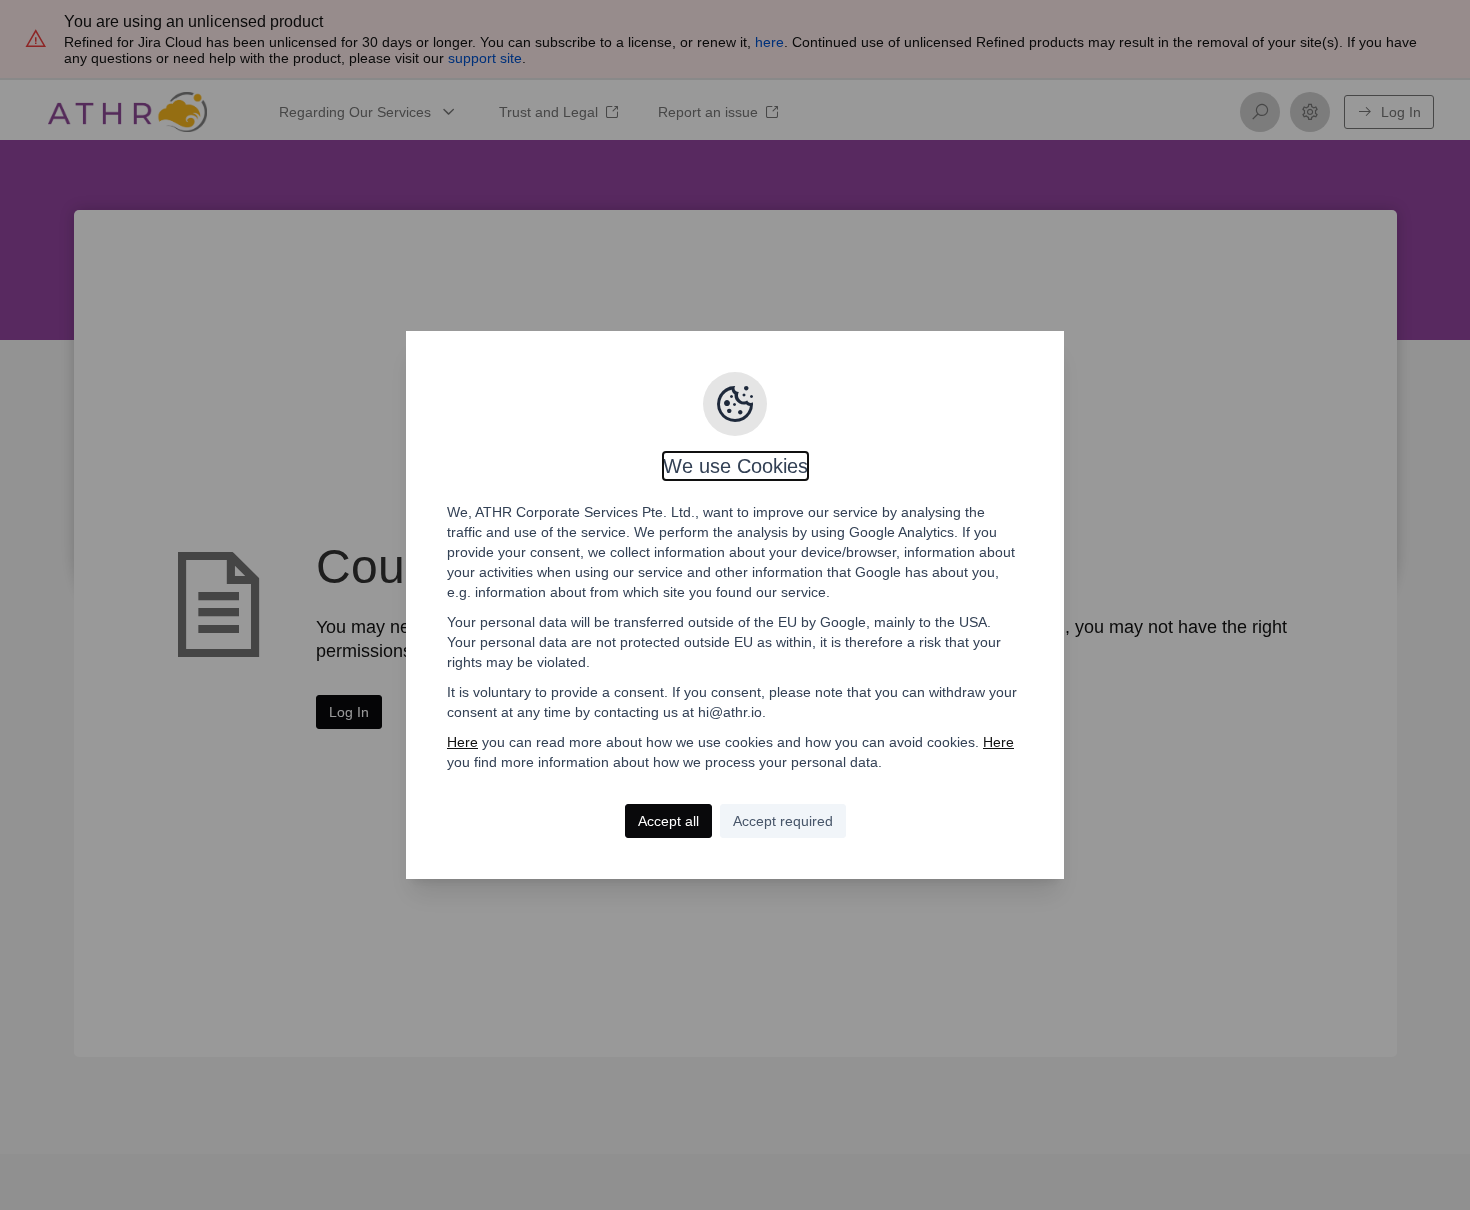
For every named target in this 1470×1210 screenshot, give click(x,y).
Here (462, 742)
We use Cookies (735, 466)
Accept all (668, 821)
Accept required (783, 821)
